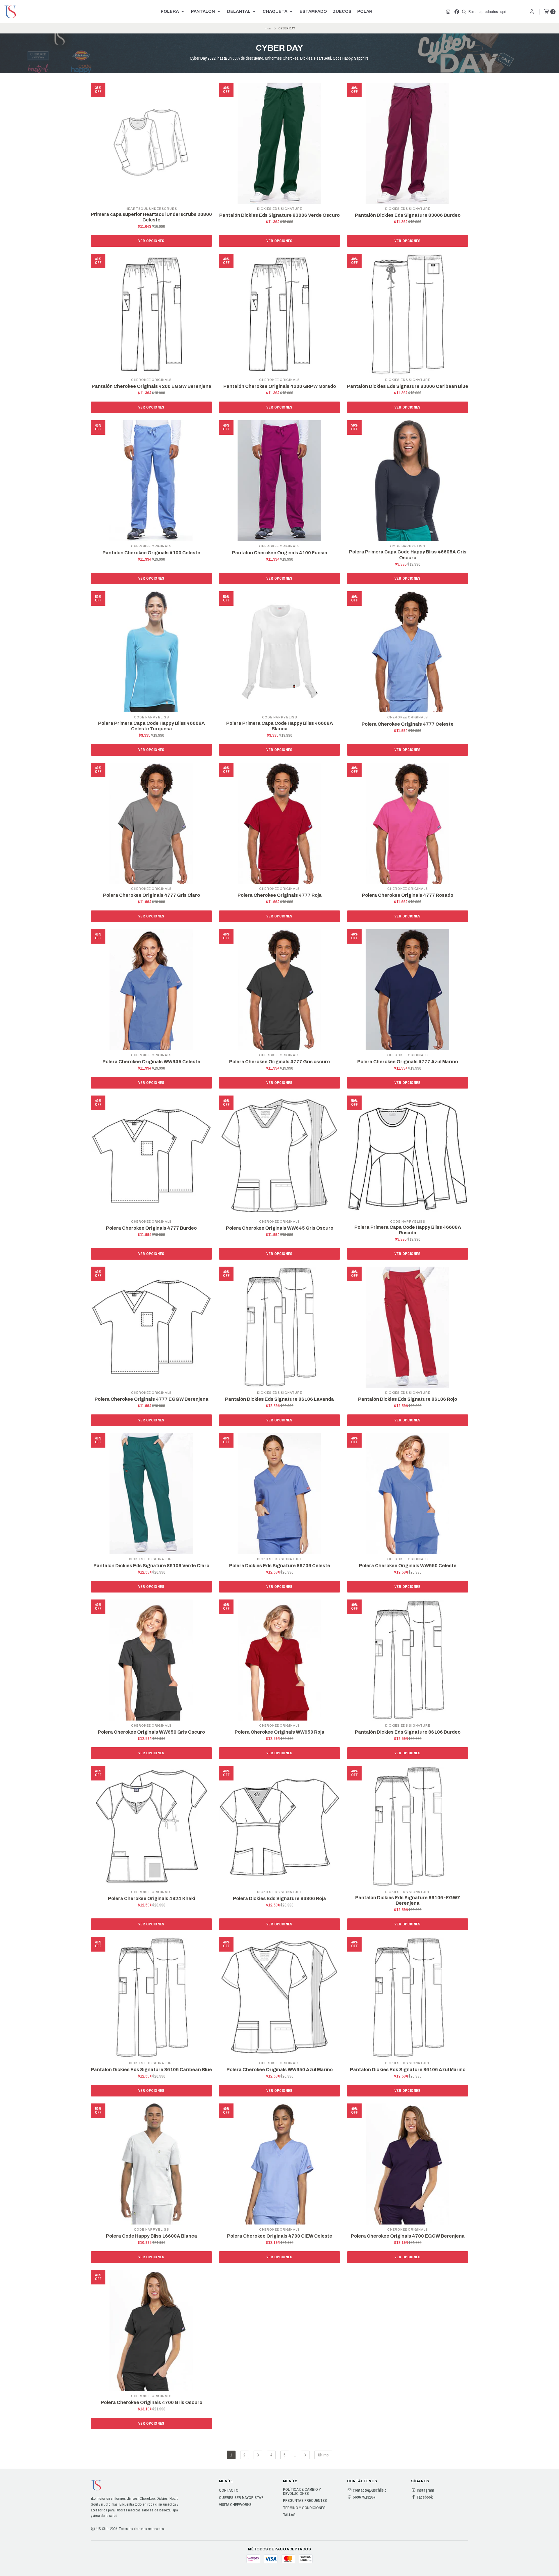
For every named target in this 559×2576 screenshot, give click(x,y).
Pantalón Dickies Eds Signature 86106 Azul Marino (408, 2070)
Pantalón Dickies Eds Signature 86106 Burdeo (408, 1732)
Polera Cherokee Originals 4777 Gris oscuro (279, 1062)
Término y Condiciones (304, 2508)
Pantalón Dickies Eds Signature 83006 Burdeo (408, 215)
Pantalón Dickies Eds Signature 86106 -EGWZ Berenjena (408, 1900)
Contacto (229, 2490)
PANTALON (203, 11)
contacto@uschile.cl (370, 2490)
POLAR (365, 11)
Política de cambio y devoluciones (302, 2491)
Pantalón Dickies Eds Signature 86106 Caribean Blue (151, 2070)
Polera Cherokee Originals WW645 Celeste (151, 1062)
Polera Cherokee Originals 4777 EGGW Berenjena (152, 1399)
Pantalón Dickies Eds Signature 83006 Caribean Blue (408, 386)
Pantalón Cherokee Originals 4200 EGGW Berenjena (152, 386)
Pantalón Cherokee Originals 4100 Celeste (151, 553)
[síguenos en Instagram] (448, 12)
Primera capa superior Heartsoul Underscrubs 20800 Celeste (151, 217)
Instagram (426, 2490)
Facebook (425, 2497)
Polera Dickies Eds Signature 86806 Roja (279, 1898)
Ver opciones (151, 241)
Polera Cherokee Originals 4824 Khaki (152, 1898)
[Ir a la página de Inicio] (10, 12)
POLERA (170, 11)
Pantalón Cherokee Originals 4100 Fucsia (280, 553)
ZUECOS (342, 11)
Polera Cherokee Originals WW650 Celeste (408, 1566)
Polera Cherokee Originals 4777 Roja (280, 895)
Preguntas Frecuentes (305, 2501)
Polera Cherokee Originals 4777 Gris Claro (152, 895)
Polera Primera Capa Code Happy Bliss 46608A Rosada (408, 1230)
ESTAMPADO (313, 11)
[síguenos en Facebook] (457, 12)
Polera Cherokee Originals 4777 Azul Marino (408, 1062)
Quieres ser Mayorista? (241, 2498)
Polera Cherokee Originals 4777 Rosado (408, 895)
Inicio (268, 28)
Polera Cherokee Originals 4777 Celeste (408, 724)
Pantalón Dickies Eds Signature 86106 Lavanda (279, 1399)
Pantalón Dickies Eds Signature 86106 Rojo (408, 1399)
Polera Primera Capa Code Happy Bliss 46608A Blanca (280, 726)
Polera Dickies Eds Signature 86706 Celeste (280, 1566)
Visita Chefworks (235, 2505)
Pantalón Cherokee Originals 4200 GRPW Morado (280, 386)
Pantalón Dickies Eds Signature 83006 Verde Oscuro (279, 215)
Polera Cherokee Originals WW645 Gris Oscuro (280, 1228)
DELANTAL (239, 11)
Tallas (289, 2515)
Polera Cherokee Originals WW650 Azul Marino (280, 2070)
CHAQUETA (275, 11)
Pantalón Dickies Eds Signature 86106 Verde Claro (151, 1566)
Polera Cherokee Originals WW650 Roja (279, 1732)
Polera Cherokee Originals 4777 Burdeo (151, 1228)
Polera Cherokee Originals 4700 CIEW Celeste (280, 2236)
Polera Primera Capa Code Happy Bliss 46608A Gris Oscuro (408, 555)
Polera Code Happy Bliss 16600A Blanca (152, 2236)
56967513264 (364, 2497)
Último (323, 2455)
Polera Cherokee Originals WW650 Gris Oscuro (151, 1732)
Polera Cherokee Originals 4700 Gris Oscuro (152, 2402)
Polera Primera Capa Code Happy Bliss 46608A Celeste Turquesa (152, 726)
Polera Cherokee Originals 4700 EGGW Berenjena (408, 2236)
